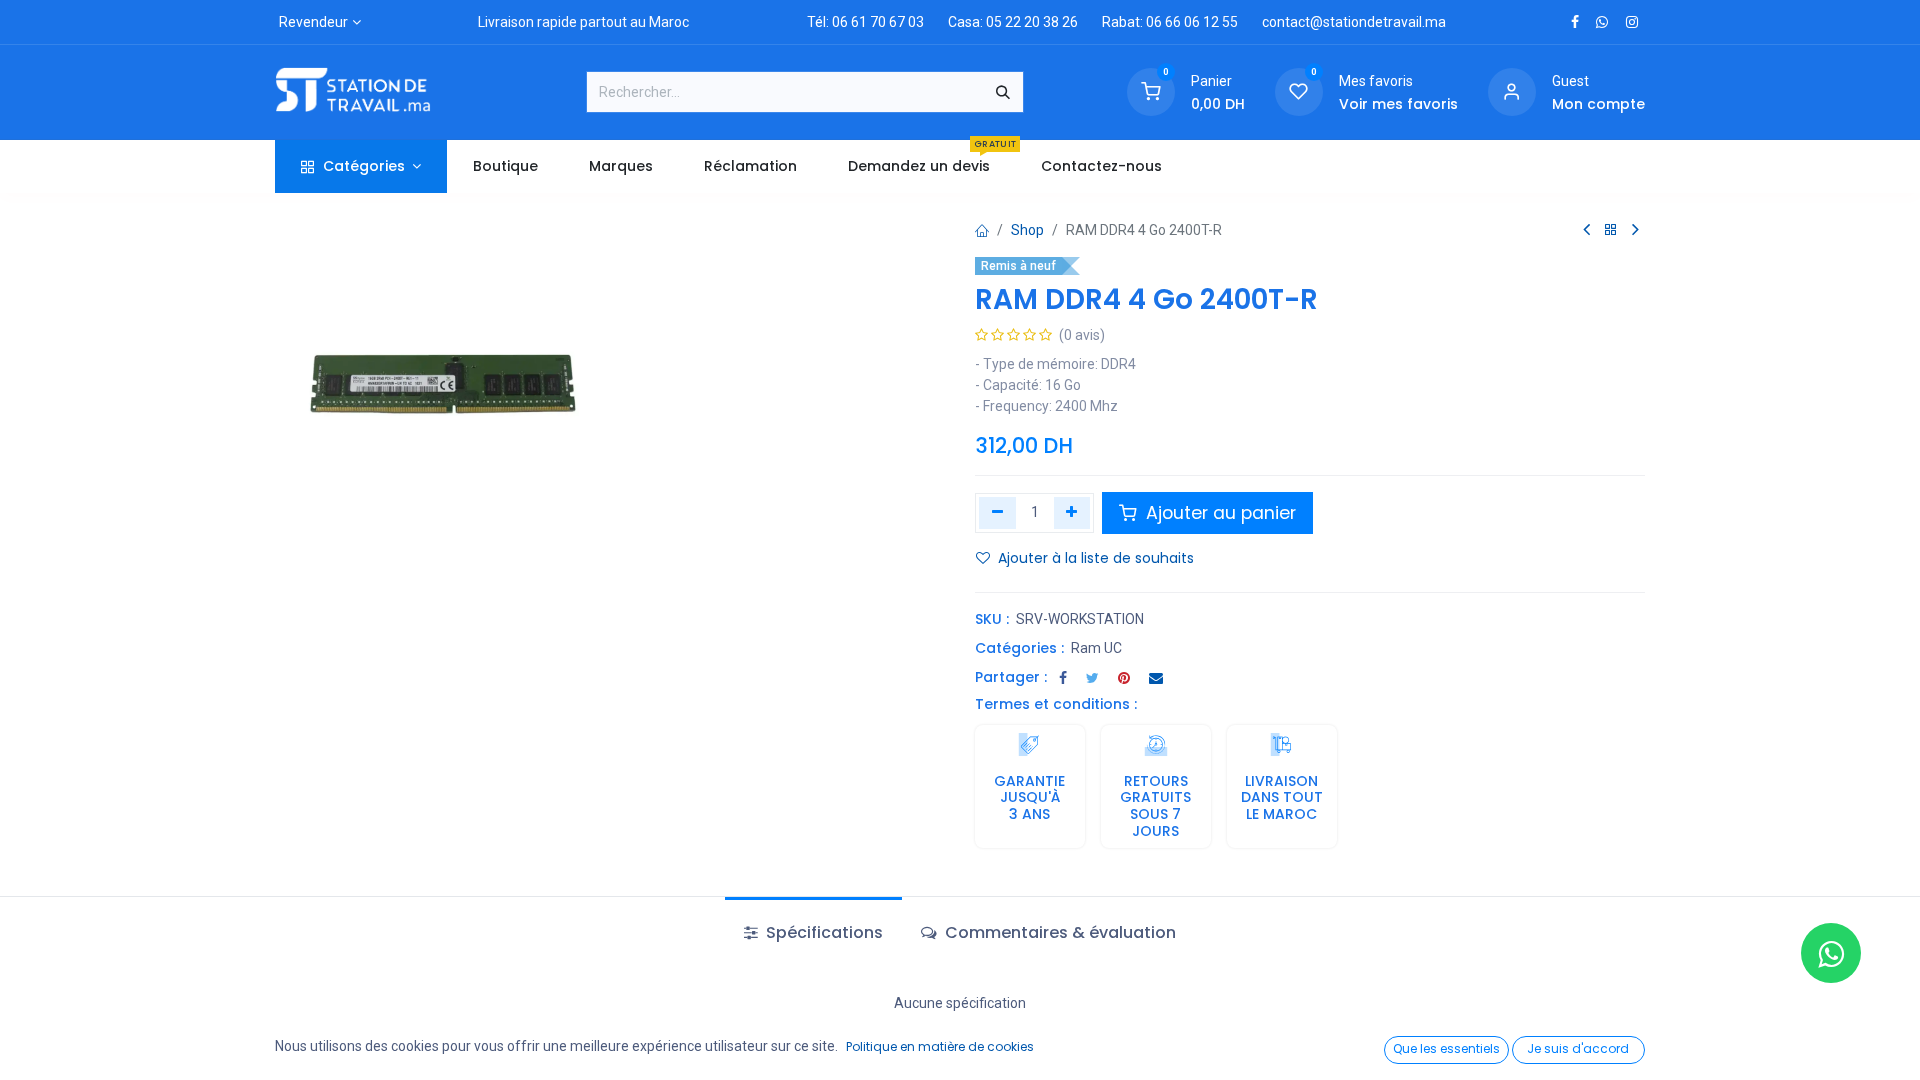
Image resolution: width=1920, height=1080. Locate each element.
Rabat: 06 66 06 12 (1160, 22)
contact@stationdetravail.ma (1354, 22)
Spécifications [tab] (822, 932)
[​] (1575, 22)
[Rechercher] (1003, 92)
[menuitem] (505, 166)
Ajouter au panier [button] (1218, 513)
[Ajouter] (1072, 513)
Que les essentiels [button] (1446, 1048)
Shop (1027, 230)
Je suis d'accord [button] (1578, 1048)
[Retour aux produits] (1611, 230)
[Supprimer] (997, 513)
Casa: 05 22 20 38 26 (1013, 22)
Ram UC (1096, 648)
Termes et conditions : (1056, 704)
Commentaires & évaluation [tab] (1058, 932)
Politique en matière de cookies (940, 1046)
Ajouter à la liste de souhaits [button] (1096, 558)
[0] (1151, 91)
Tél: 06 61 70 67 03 (865, 22)
